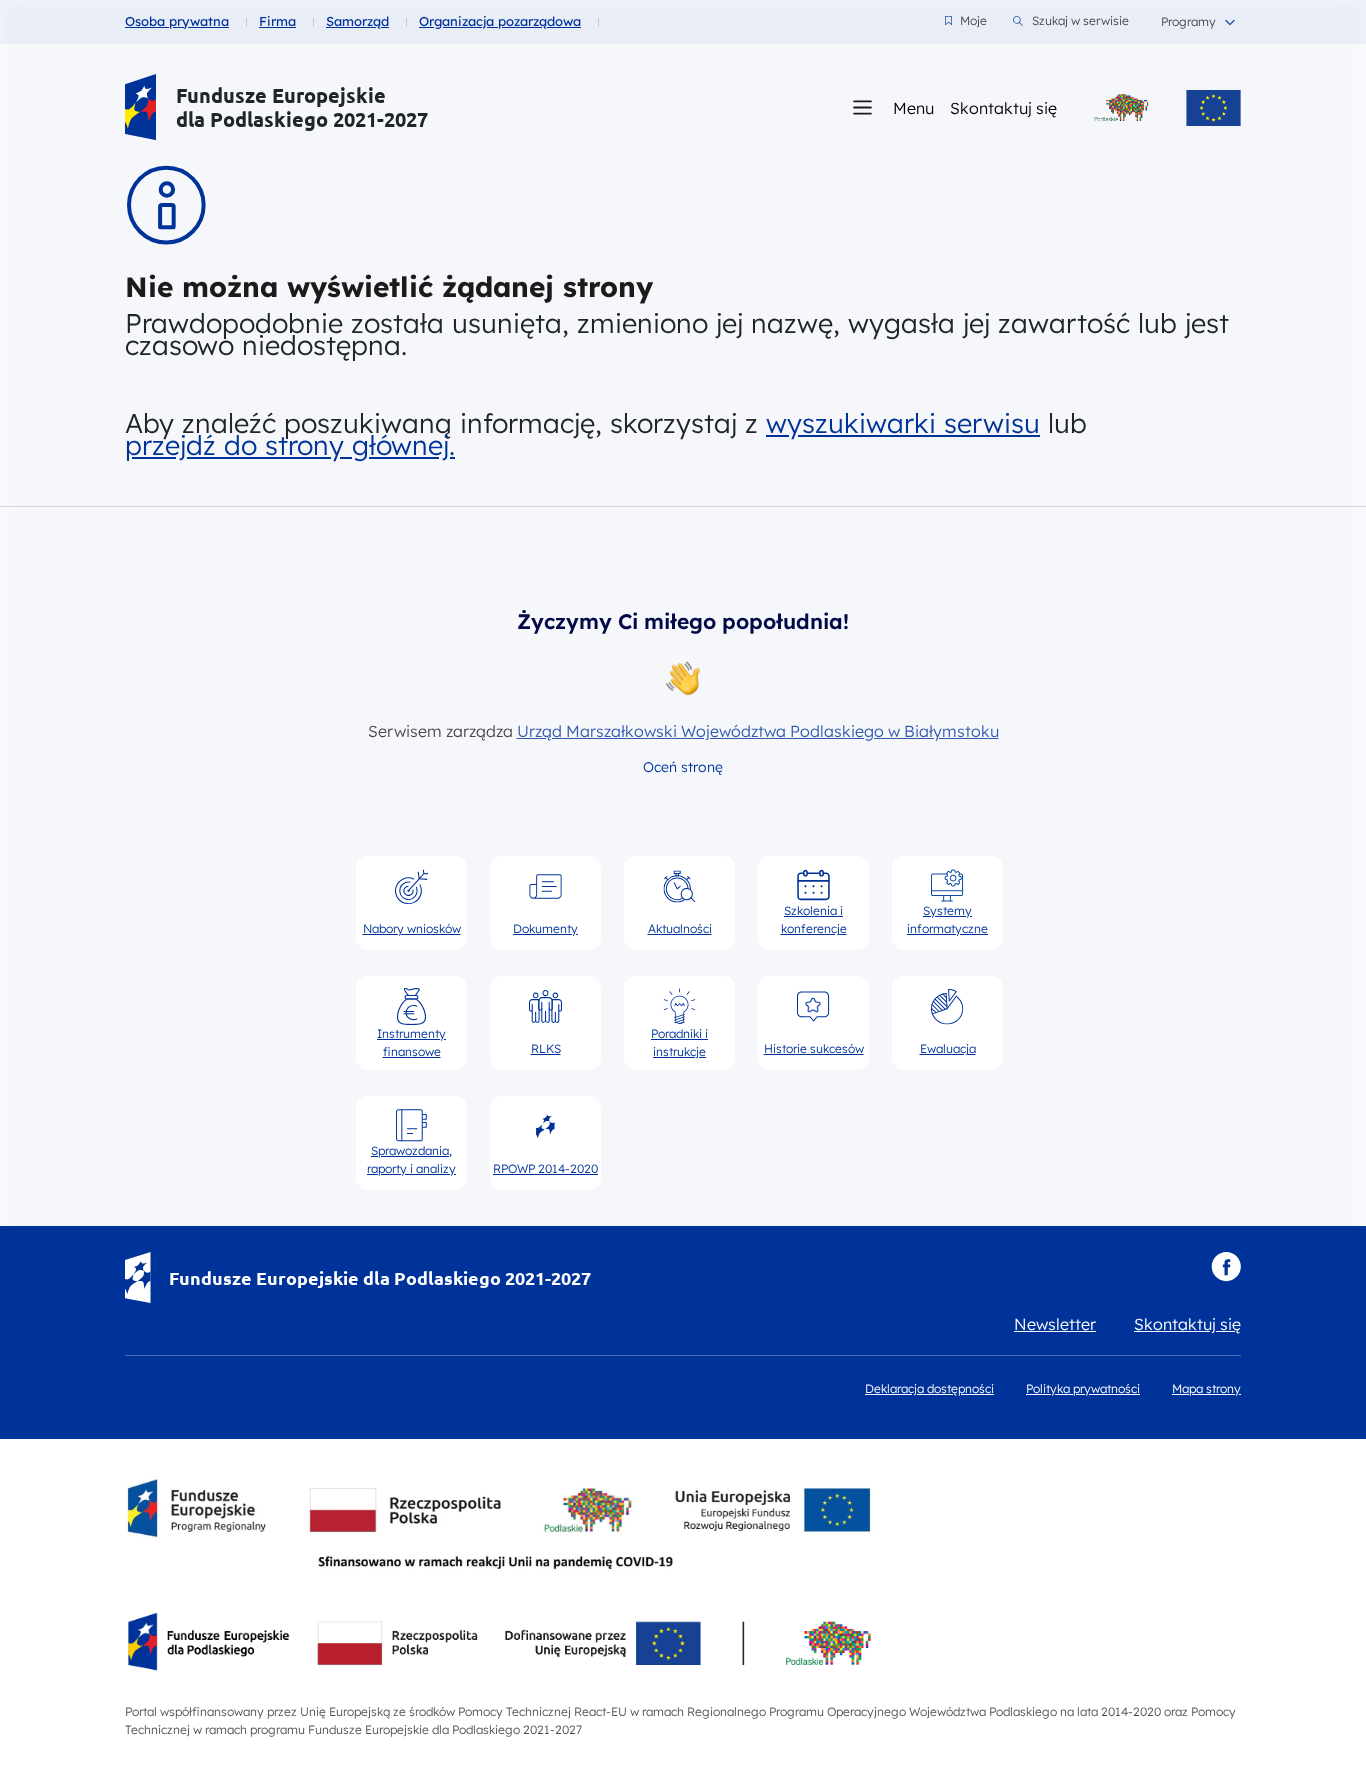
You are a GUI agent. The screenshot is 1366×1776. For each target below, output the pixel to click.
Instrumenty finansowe (411, 1042)
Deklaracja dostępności (929, 1388)
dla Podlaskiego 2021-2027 (302, 119)
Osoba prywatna (177, 21)
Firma (277, 21)
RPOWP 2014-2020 (545, 1168)
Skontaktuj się (1003, 107)
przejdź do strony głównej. (290, 445)
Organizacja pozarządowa (500, 21)
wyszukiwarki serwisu (903, 423)
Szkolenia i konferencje (814, 919)
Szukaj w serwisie (1080, 20)
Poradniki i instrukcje (679, 1042)
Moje (966, 20)
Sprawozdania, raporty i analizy (411, 1159)
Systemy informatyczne (947, 919)
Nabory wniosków (412, 928)
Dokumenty (545, 928)
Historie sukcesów (814, 1048)
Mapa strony (1206, 1388)
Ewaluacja (948, 1048)
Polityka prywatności (1083, 1388)
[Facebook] (1226, 1267)
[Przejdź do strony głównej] (140, 107)
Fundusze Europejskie (281, 95)
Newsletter (1055, 1324)
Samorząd (357, 21)
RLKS (546, 1048)
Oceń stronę (683, 767)
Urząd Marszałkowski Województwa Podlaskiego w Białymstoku (758, 731)
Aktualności (680, 928)
